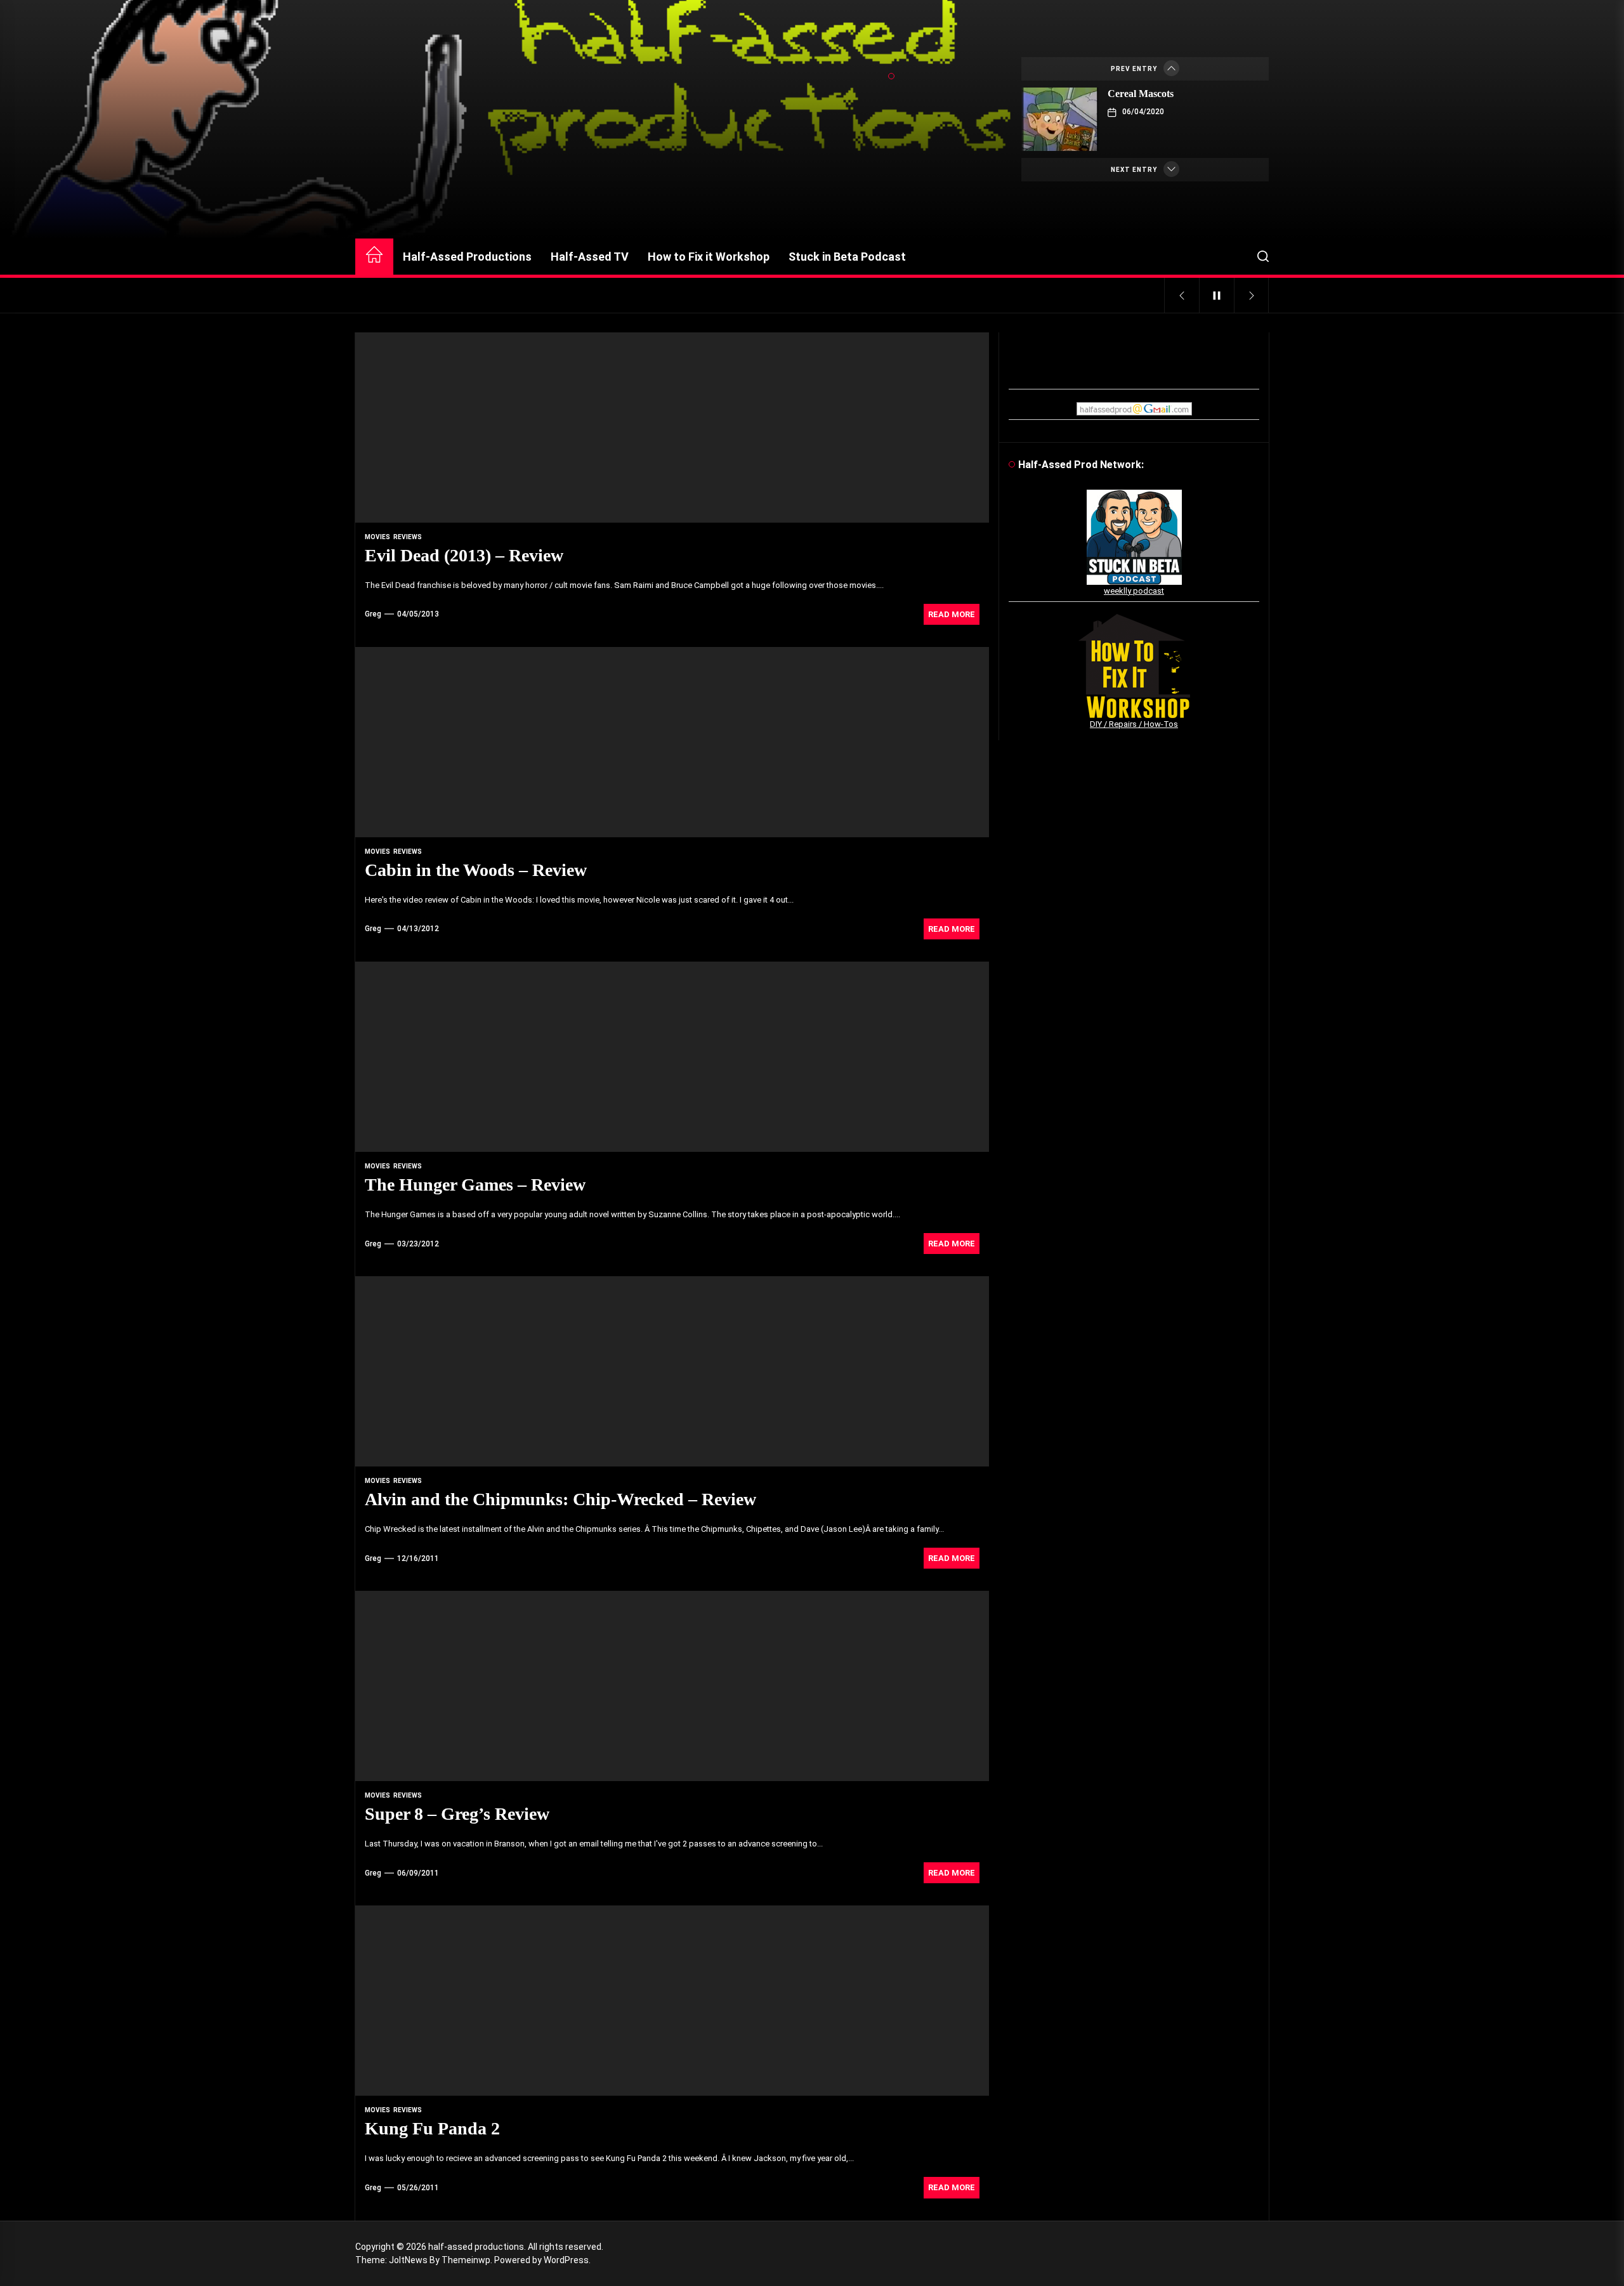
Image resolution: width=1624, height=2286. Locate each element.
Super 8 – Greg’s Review (457, 1814)
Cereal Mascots (1141, 94)
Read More (952, 614)
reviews (408, 537)
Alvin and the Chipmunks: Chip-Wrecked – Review (560, 1499)
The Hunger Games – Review (475, 1185)
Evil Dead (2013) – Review (464, 555)
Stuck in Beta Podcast (847, 257)
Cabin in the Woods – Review (476, 870)
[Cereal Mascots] (1060, 119)
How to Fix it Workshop (709, 257)
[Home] (374, 257)
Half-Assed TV (590, 257)
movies (377, 537)
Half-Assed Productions (467, 257)
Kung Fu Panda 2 (432, 2128)
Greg (373, 614)
